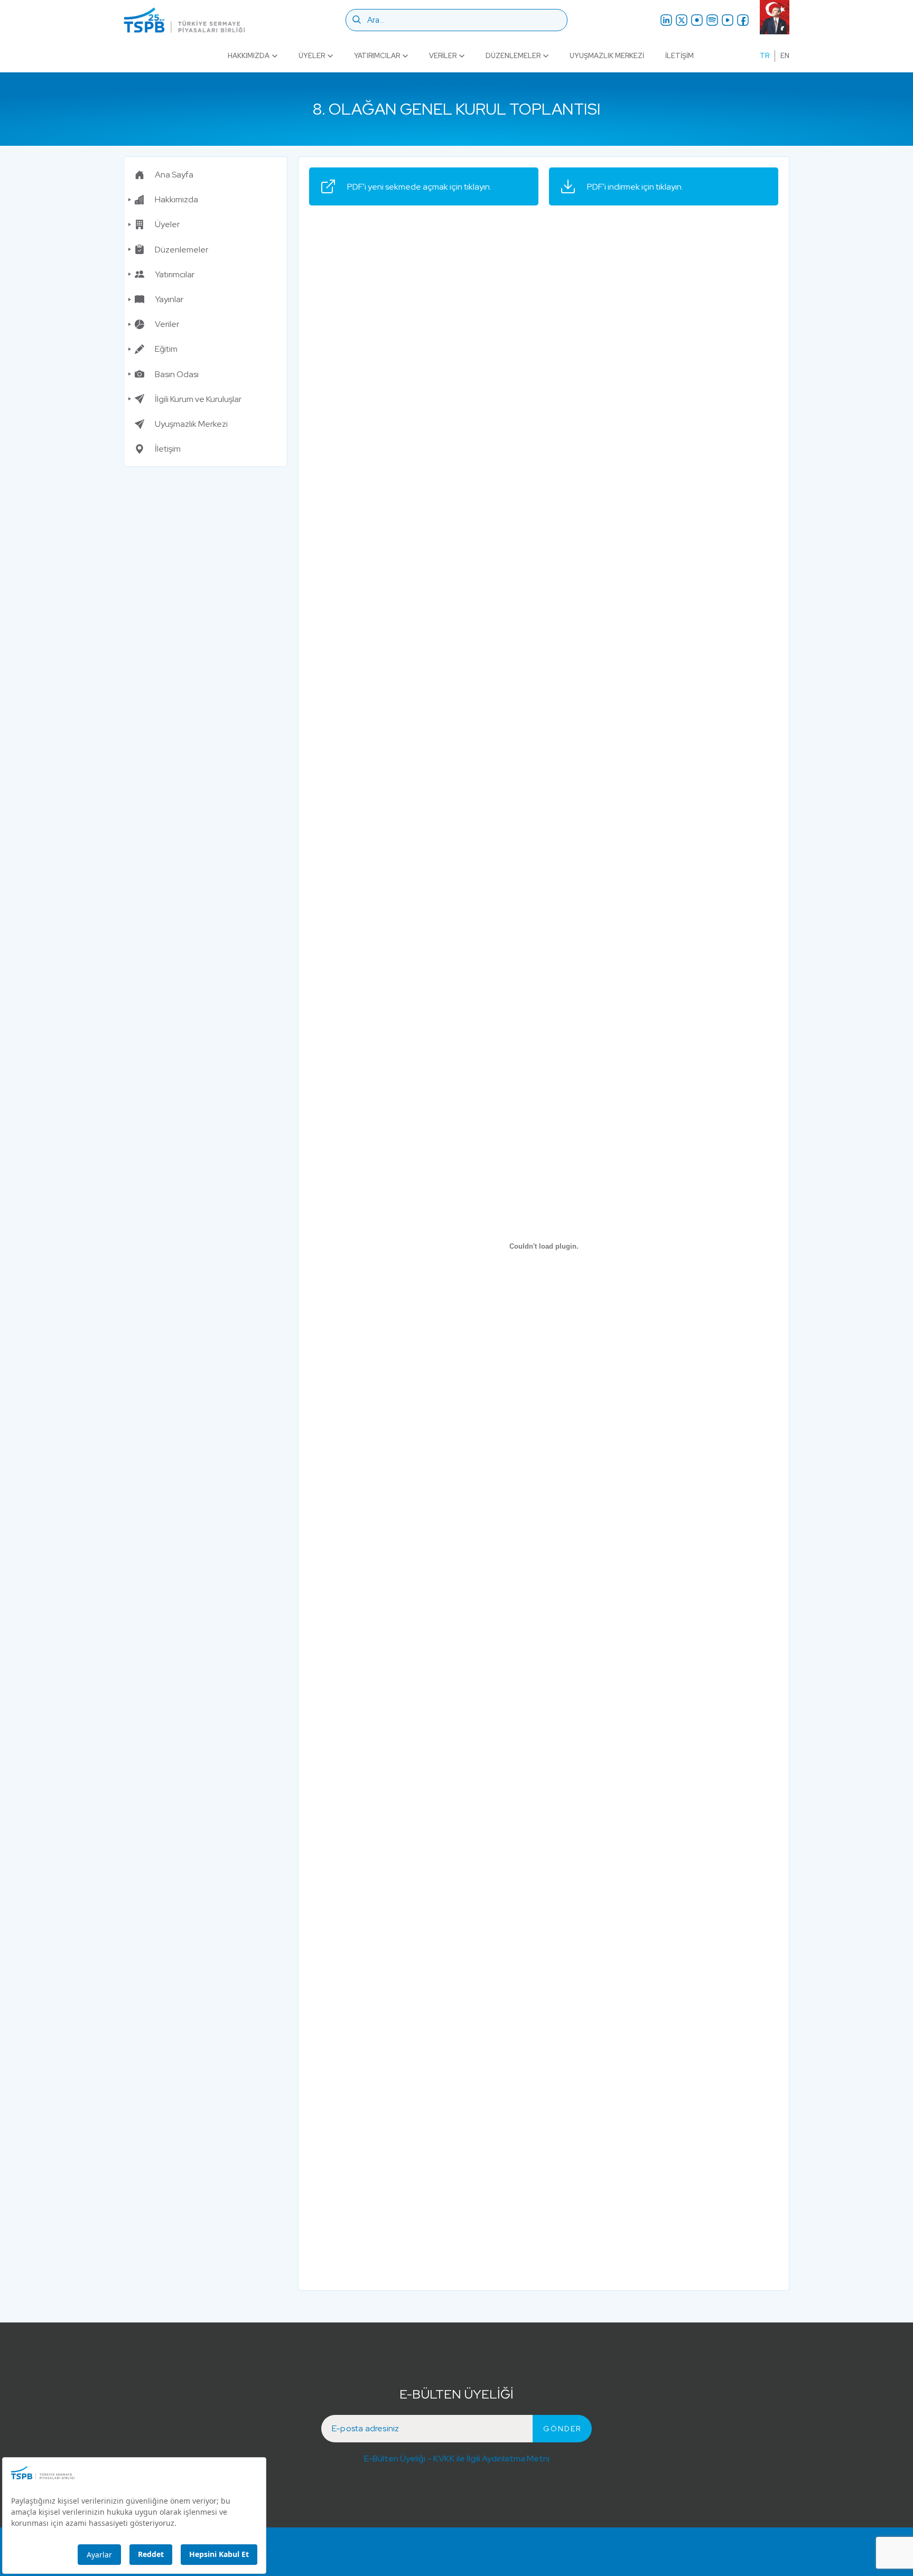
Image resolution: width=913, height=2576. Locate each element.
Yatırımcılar (377, 56)
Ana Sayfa (174, 175)
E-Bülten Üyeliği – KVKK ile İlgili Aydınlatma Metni (457, 2458)
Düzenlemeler (513, 56)
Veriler (443, 56)
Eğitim (166, 349)
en (785, 56)
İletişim (679, 56)
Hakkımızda (249, 56)
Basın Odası (177, 374)
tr (765, 56)
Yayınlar (169, 299)
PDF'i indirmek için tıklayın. (635, 187)
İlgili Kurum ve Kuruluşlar (198, 399)
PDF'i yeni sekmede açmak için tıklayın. (419, 187)
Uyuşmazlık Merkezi (607, 56)
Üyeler (312, 56)
